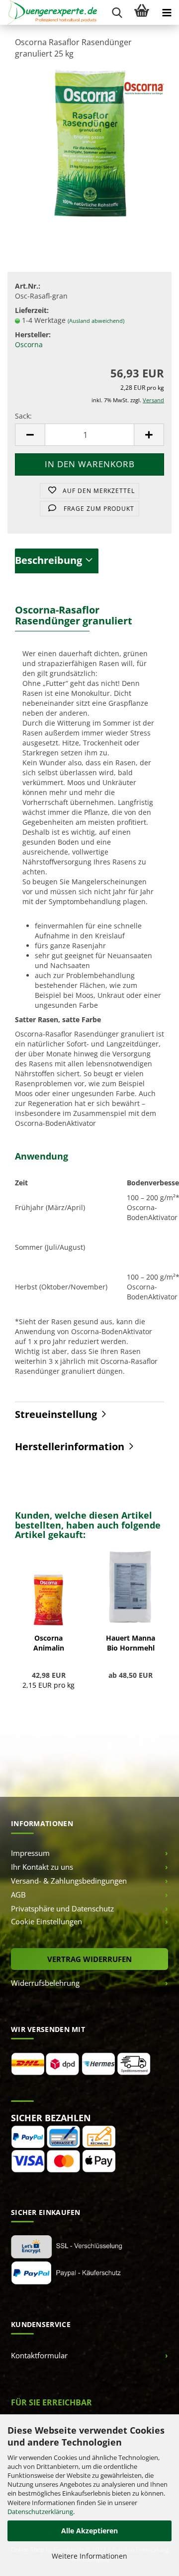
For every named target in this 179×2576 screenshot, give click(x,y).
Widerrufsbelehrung (45, 1983)
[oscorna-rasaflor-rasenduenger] (89, 142)
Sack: (23, 416)
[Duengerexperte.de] (48, 12)
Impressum (30, 1853)
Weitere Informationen (89, 2556)
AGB (18, 1895)
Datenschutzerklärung (40, 2512)
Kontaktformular (39, 2355)
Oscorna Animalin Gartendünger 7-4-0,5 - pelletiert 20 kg (49, 1643)
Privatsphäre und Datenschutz (62, 1908)
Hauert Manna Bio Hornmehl (131, 1643)
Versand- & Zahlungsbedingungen (69, 1881)
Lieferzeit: (32, 310)
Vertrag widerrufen (89, 1959)
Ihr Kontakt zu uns (42, 1867)
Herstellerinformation (70, 1446)
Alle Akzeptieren (89, 2531)
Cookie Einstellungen (46, 1921)
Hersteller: (33, 335)
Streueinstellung (56, 1414)
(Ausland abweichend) (96, 321)
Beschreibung (48, 560)
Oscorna (29, 344)
